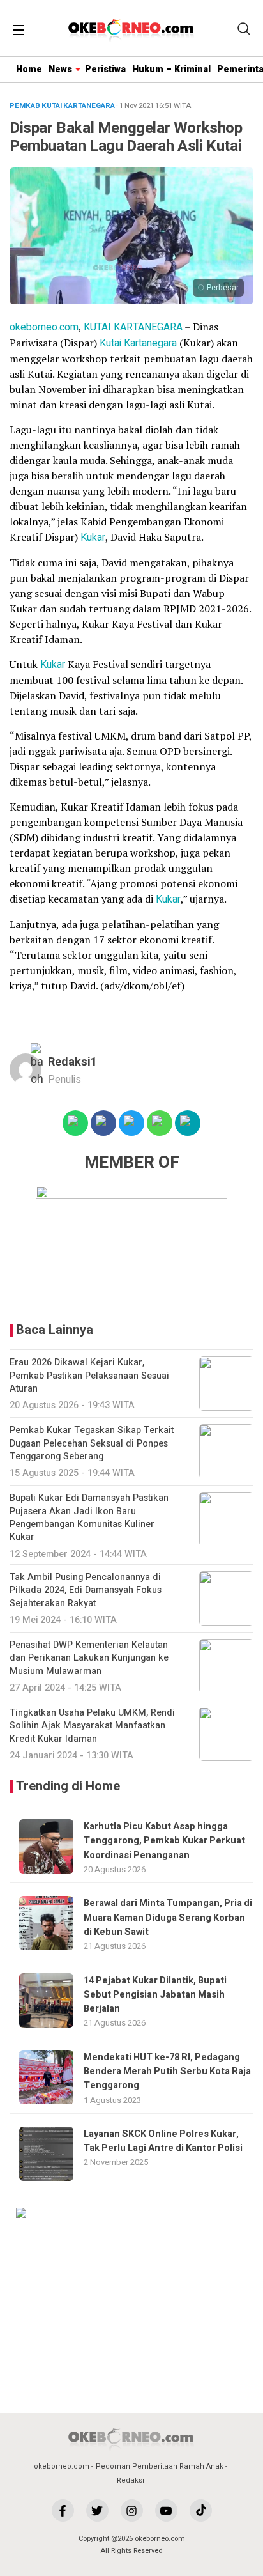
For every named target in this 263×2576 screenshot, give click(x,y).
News (60, 69)
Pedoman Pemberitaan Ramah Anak (160, 2466)
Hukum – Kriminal (171, 69)
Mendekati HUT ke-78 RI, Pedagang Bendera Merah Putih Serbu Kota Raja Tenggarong (167, 2072)
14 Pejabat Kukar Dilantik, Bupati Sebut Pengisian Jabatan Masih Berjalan (155, 1995)
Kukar (93, 538)
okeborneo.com (44, 327)
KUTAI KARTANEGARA (133, 327)
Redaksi (131, 2480)
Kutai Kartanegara (138, 343)
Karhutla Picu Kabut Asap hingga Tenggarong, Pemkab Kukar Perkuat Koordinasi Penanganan (164, 1841)
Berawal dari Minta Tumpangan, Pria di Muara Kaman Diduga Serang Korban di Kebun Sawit (168, 1918)
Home (29, 69)
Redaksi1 (72, 1062)
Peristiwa (105, 69)
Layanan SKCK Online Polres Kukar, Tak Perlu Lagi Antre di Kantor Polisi (163, 2141)
